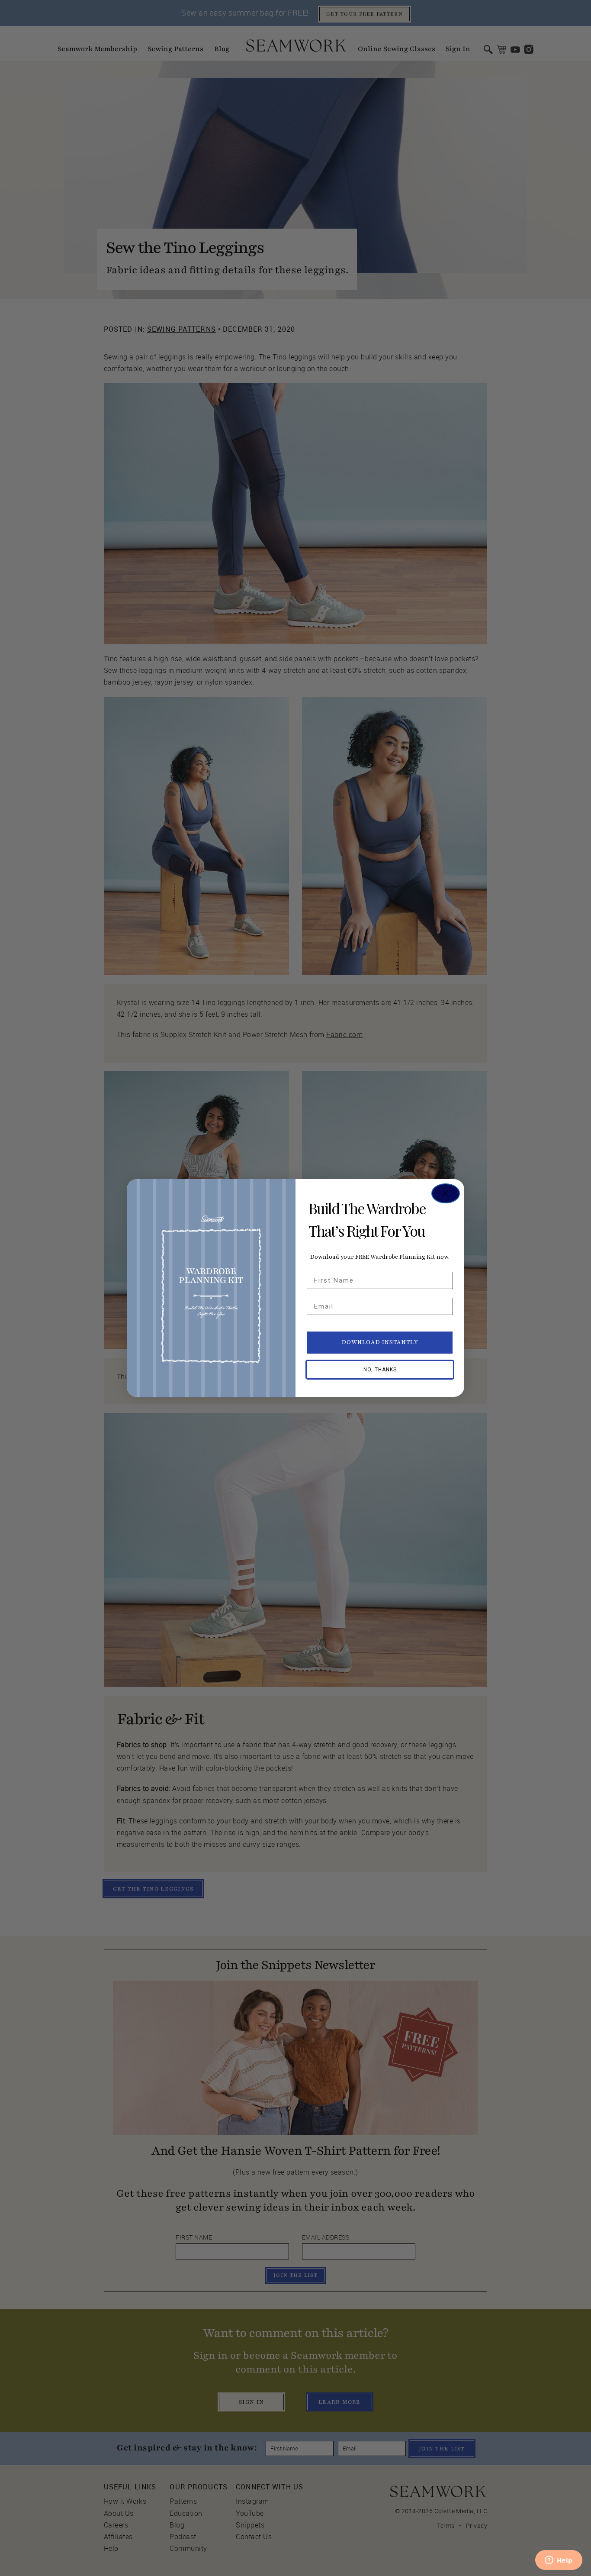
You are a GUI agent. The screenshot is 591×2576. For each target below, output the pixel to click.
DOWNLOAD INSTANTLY (380, 1342)
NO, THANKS (380, 1370)
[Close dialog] (446, 1193)
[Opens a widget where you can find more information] (559, 2561)
